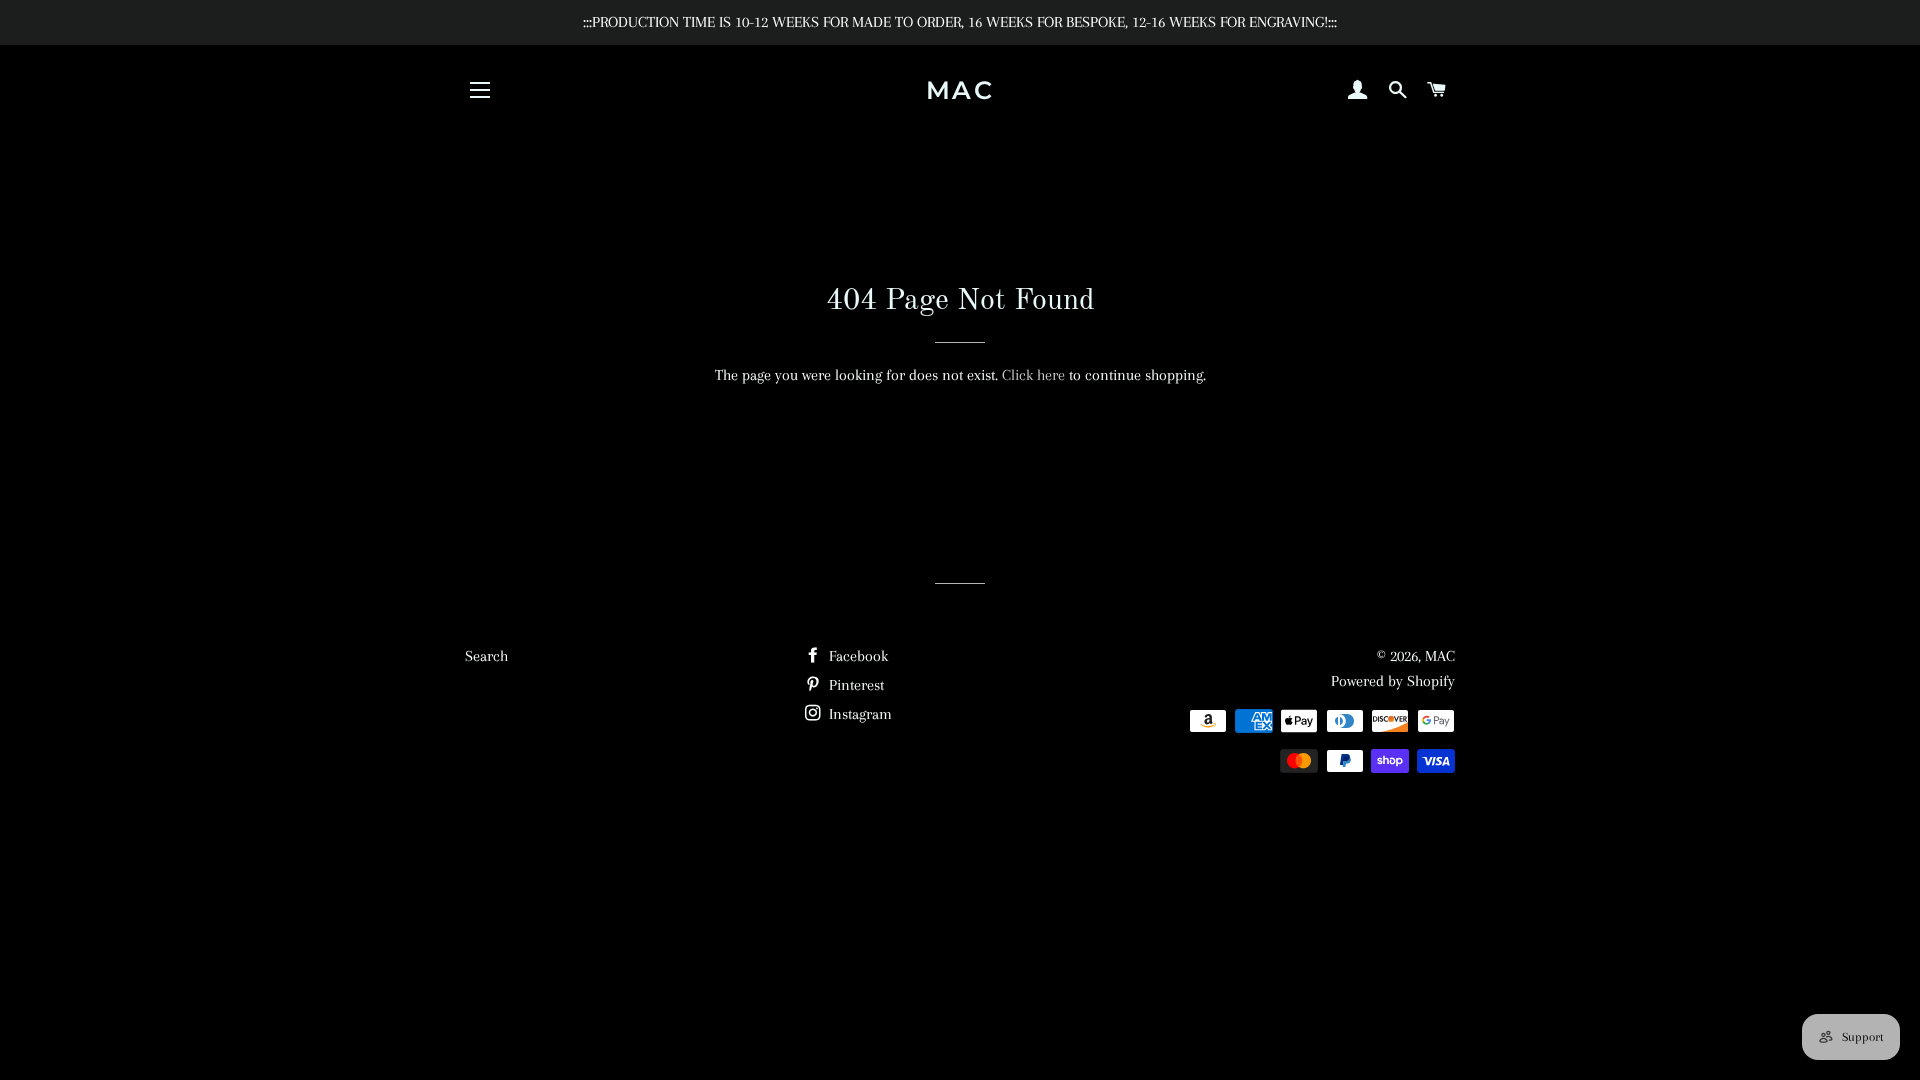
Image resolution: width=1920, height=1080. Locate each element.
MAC (960, 90)
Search (486, 656)
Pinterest (854, 685)
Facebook (856, 656)
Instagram (858, 714)
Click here (1033, 375)
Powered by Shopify (1393, 681)
